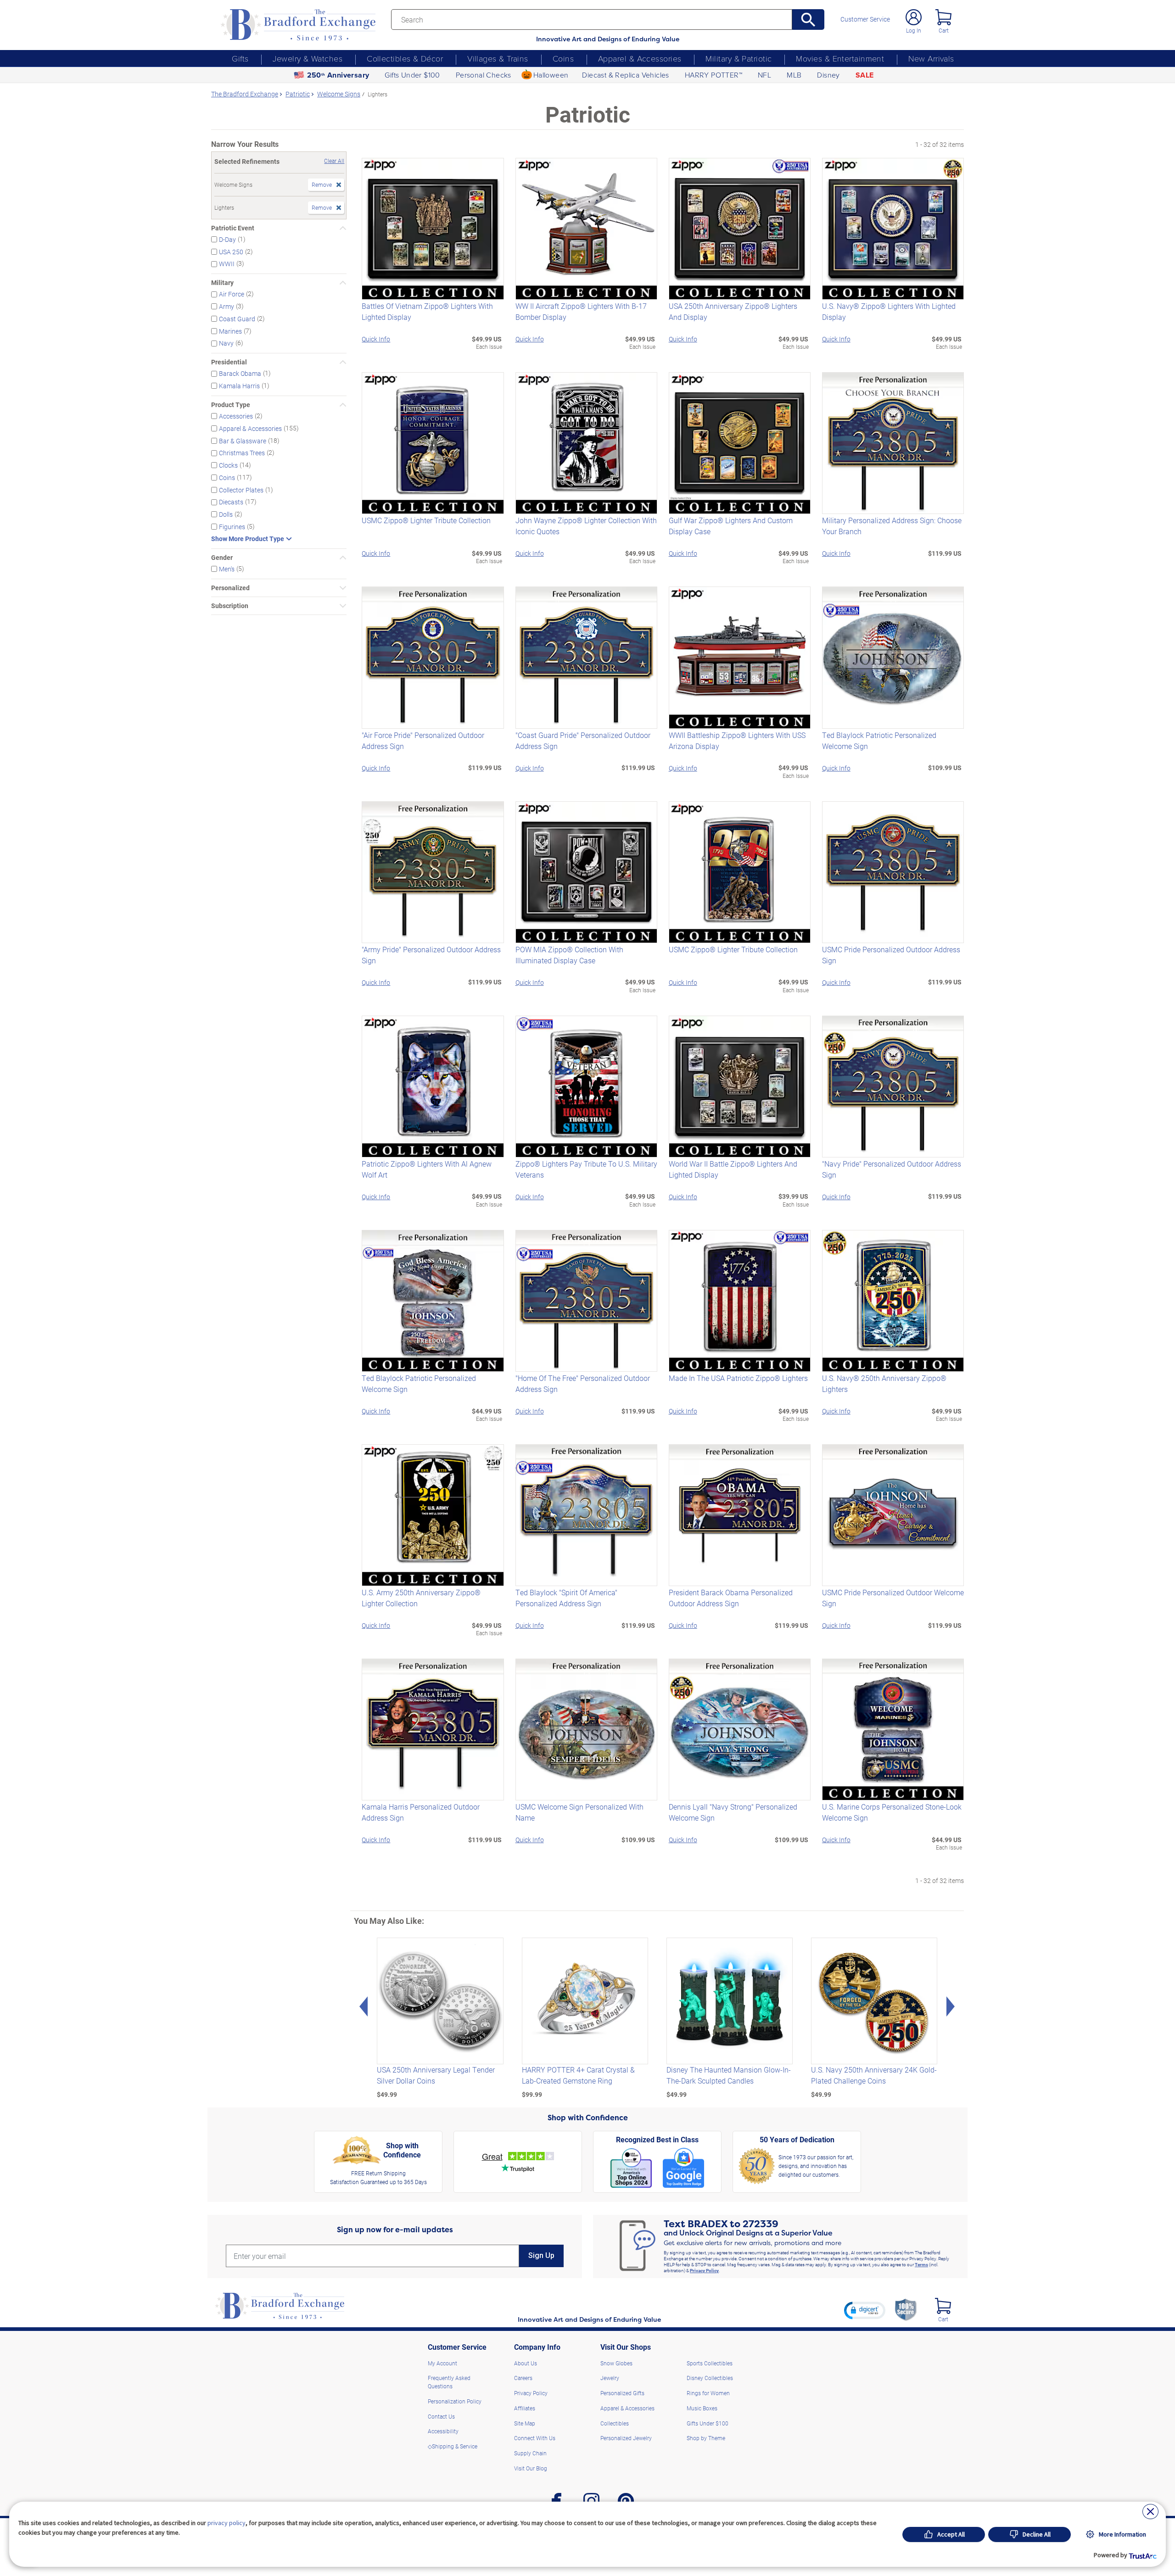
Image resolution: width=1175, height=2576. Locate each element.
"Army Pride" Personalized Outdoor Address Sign (431, 955)
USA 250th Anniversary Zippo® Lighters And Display (733, 311)
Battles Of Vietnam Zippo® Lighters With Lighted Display (427, 311)
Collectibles (615, 2423)
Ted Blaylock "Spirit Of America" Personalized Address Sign (566, 1598)
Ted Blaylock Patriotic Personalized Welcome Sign (879, 740)
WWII (227, 264)
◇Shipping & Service (453, 2446)
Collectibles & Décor (405, 58)
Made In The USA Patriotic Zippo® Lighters (738, 1378)
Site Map (525, 2423)
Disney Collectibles (710, 2378)
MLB (794, 75)
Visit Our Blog (531, 2468)
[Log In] (914, 17)
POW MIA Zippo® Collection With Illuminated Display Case (569, 955)
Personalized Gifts (622, 2393)
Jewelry (610, 2378)
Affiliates (525, 2408)
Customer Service (865, 19)
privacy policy (227, 2523)
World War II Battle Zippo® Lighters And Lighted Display (733, 1169)
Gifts (240, 58)
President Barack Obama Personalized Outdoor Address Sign (731, 1598)
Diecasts (231, 502)
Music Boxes (702, 2408)
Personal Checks (484, 75)
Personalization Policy (455, 2401)
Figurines (232, 527)
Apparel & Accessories (640, 58)
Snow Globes (616, 2363)
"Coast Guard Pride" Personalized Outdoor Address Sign (583, 740)
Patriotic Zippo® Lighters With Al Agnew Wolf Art (427, 1169)
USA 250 (231, 251)
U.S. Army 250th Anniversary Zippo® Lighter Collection (421, 1598)
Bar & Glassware (243, 440)
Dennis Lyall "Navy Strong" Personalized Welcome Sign (733, 1812)
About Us (526, 2363)
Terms (921, 2264)
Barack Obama (240, 373)
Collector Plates (241, 489)
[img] (943, 2306)
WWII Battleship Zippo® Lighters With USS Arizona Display (737, 740)
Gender (222, 558)
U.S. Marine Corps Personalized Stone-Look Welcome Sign (892, 1812)
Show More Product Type (248, 539)
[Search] (809, 20)
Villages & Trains (498, 58)
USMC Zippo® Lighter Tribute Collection (426, 520)
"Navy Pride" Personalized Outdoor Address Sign (892, 1169)
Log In (914, 30)
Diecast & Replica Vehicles (625, 75)
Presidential (229, 362)
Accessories (236, 416)
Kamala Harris (239, 386)
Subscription (230, 606)
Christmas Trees (242, 453)
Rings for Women (708, 2393)
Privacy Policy (704, 2270)
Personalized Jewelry (626, 2438)
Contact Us (441, 2416)
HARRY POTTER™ (713, 75)
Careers (523, 2378)
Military (222, 283)
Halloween (551, 75)
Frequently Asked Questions (449, 2382)
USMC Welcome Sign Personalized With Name (579, 1812)
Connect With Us (535, 2438)
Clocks (228, 465)
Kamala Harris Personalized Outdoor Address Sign (421, 1812)
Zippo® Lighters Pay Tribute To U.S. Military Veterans (586, 1169)
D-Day (227, 239)
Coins (563, 58)
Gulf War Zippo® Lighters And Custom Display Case (731, 526)
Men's (227, 569)
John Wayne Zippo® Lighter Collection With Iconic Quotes (586, 526)
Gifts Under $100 (412, 75)
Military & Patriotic (739, 58)
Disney (828, 75)
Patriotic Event (233, 228)
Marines (230, 331)
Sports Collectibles (710, 2363)
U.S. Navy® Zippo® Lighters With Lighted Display (889, 311)
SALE (865, 75)
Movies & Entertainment (840, 58)
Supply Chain (530, 2453)
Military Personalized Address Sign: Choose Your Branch (892, 526)
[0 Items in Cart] (943, 17)
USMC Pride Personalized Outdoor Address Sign (891, 955)
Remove (322, 184)
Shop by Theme (706, 2438)
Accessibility (443, 2431)
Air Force (232, 294)
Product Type (231, 405)
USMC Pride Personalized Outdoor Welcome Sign (893, 1598)
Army (227, 306)
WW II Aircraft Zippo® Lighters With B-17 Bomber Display (581, 311)
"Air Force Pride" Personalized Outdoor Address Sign (423, 740)
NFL (764, 75)
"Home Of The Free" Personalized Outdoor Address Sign (583, 1383)
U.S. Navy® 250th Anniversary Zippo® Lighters (884, 1383)
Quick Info (376, 339)
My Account (442, 2363)
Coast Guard (237, 319)
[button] (865, 2310)
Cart (944, 30)
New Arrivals (931, 58)
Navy (226, 343)
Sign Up (541, 2255)
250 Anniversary (338, 75)
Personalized (230, 588)
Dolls (226, 514)
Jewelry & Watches (308, 58)
